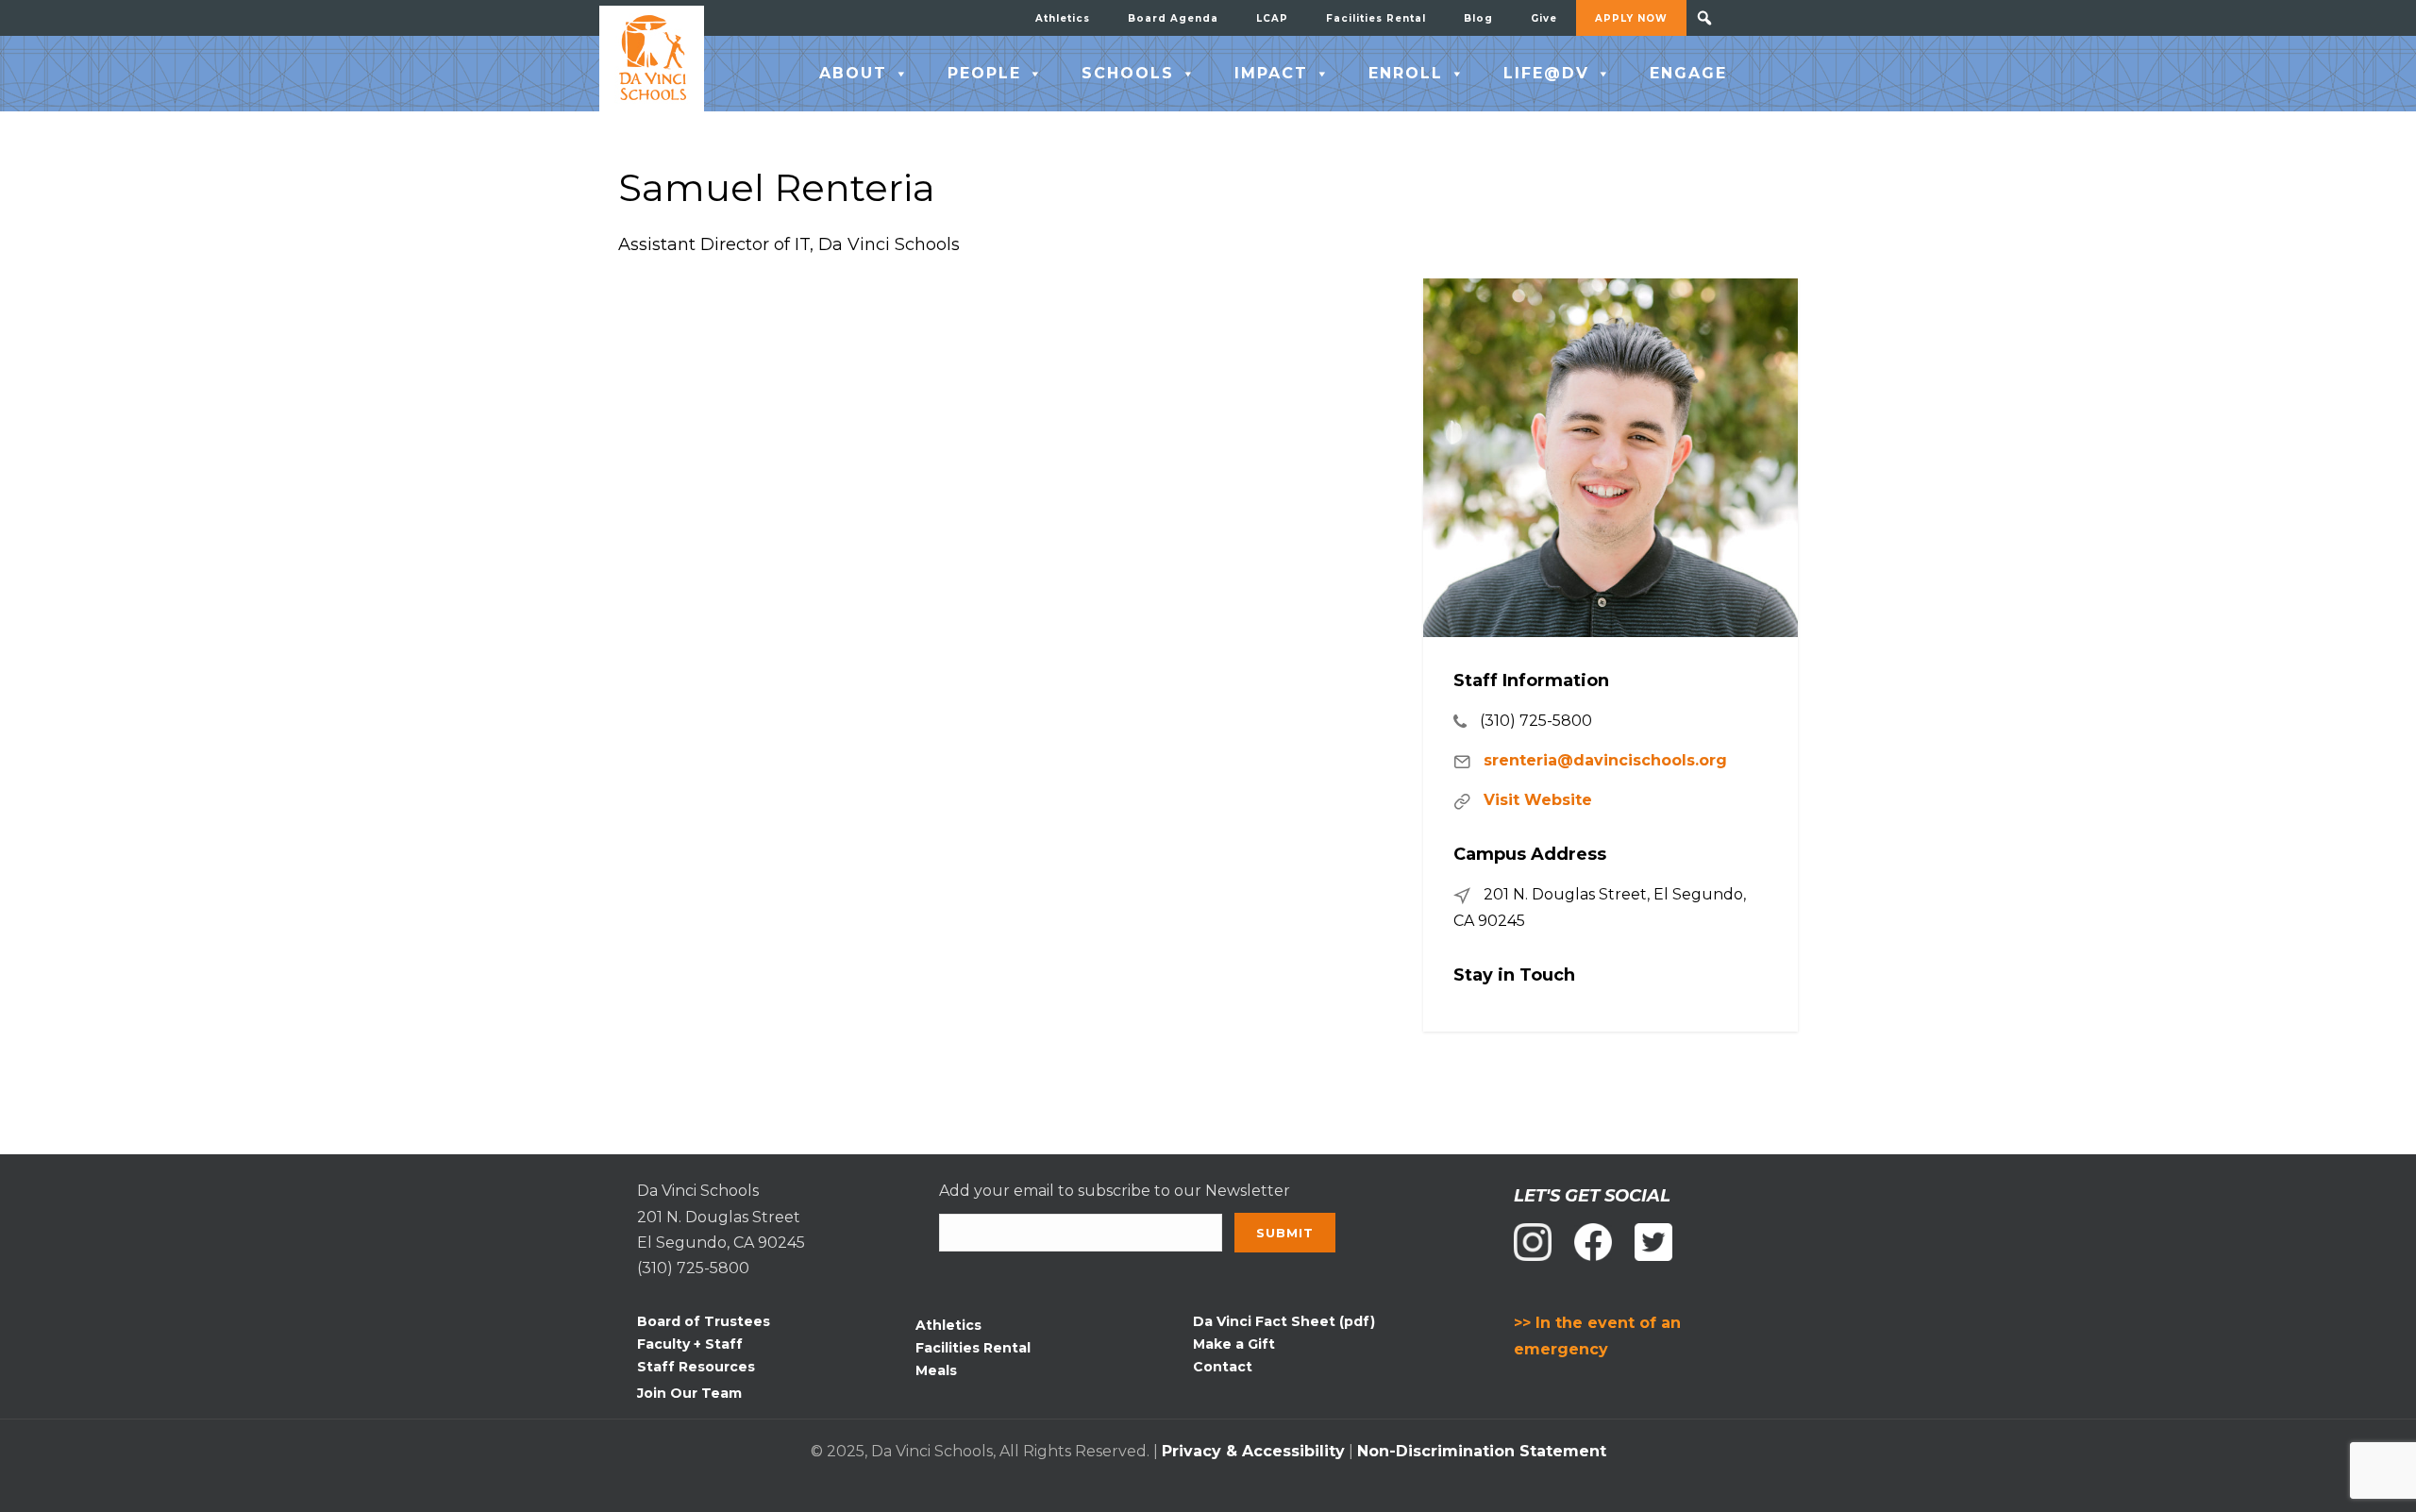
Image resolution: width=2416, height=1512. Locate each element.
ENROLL (1406, 73)
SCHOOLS (1128, 73)
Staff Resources (696, 1367)
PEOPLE (984, 73)
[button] (1704, 18)
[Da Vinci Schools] (652, 59)
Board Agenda (1173, 18)
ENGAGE (1688, 73)
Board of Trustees (704, 1321)
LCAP (1272, 18)
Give (1544, 18)
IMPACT (1271, 73)
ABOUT (853, 73)
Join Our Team (689, 1393)
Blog (1478, 18)
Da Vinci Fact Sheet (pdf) (1284, 1321)
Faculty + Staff (690, 1344)
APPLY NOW (1631, 18)
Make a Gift (1234, 1344)
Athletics (1063, 18)
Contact (1223, 1367)
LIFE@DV (1546, 73)
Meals (936, 1370)
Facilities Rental (1376, 18)
